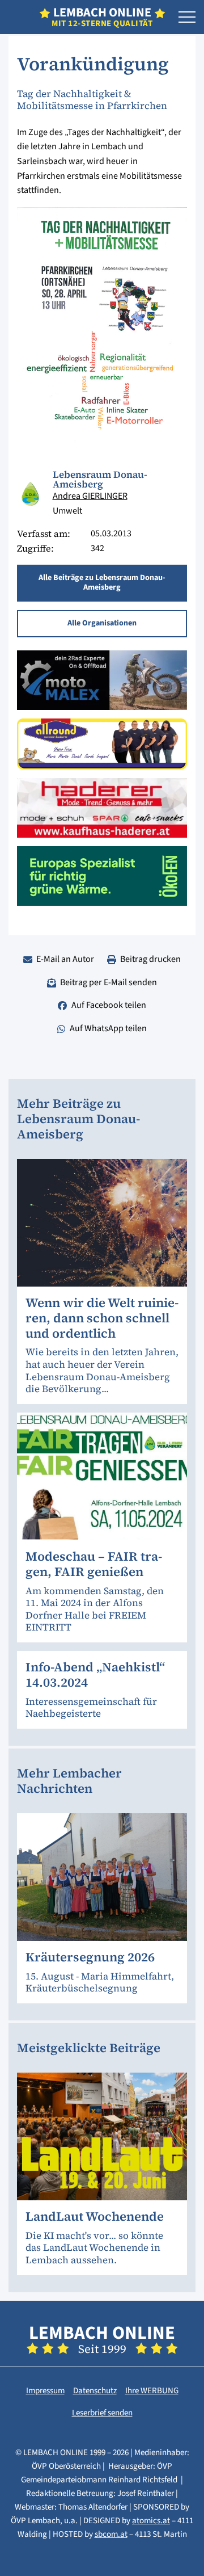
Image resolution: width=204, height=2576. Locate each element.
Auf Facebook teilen (109, 1005)
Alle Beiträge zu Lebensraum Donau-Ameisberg (102, 583)
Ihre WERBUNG (152, 2391)
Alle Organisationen (102, 623)
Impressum (45, 2391)
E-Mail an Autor (65, 959)
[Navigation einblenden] (187, 18)
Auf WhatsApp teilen (108, 1028)
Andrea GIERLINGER (90, 496)
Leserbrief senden (102, 2413)
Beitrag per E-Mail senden (109, 982)
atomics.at (151, 2521)
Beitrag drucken (150, 959)
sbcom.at (111, 2534)
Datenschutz (95, 2391)
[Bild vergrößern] (31, 494)
